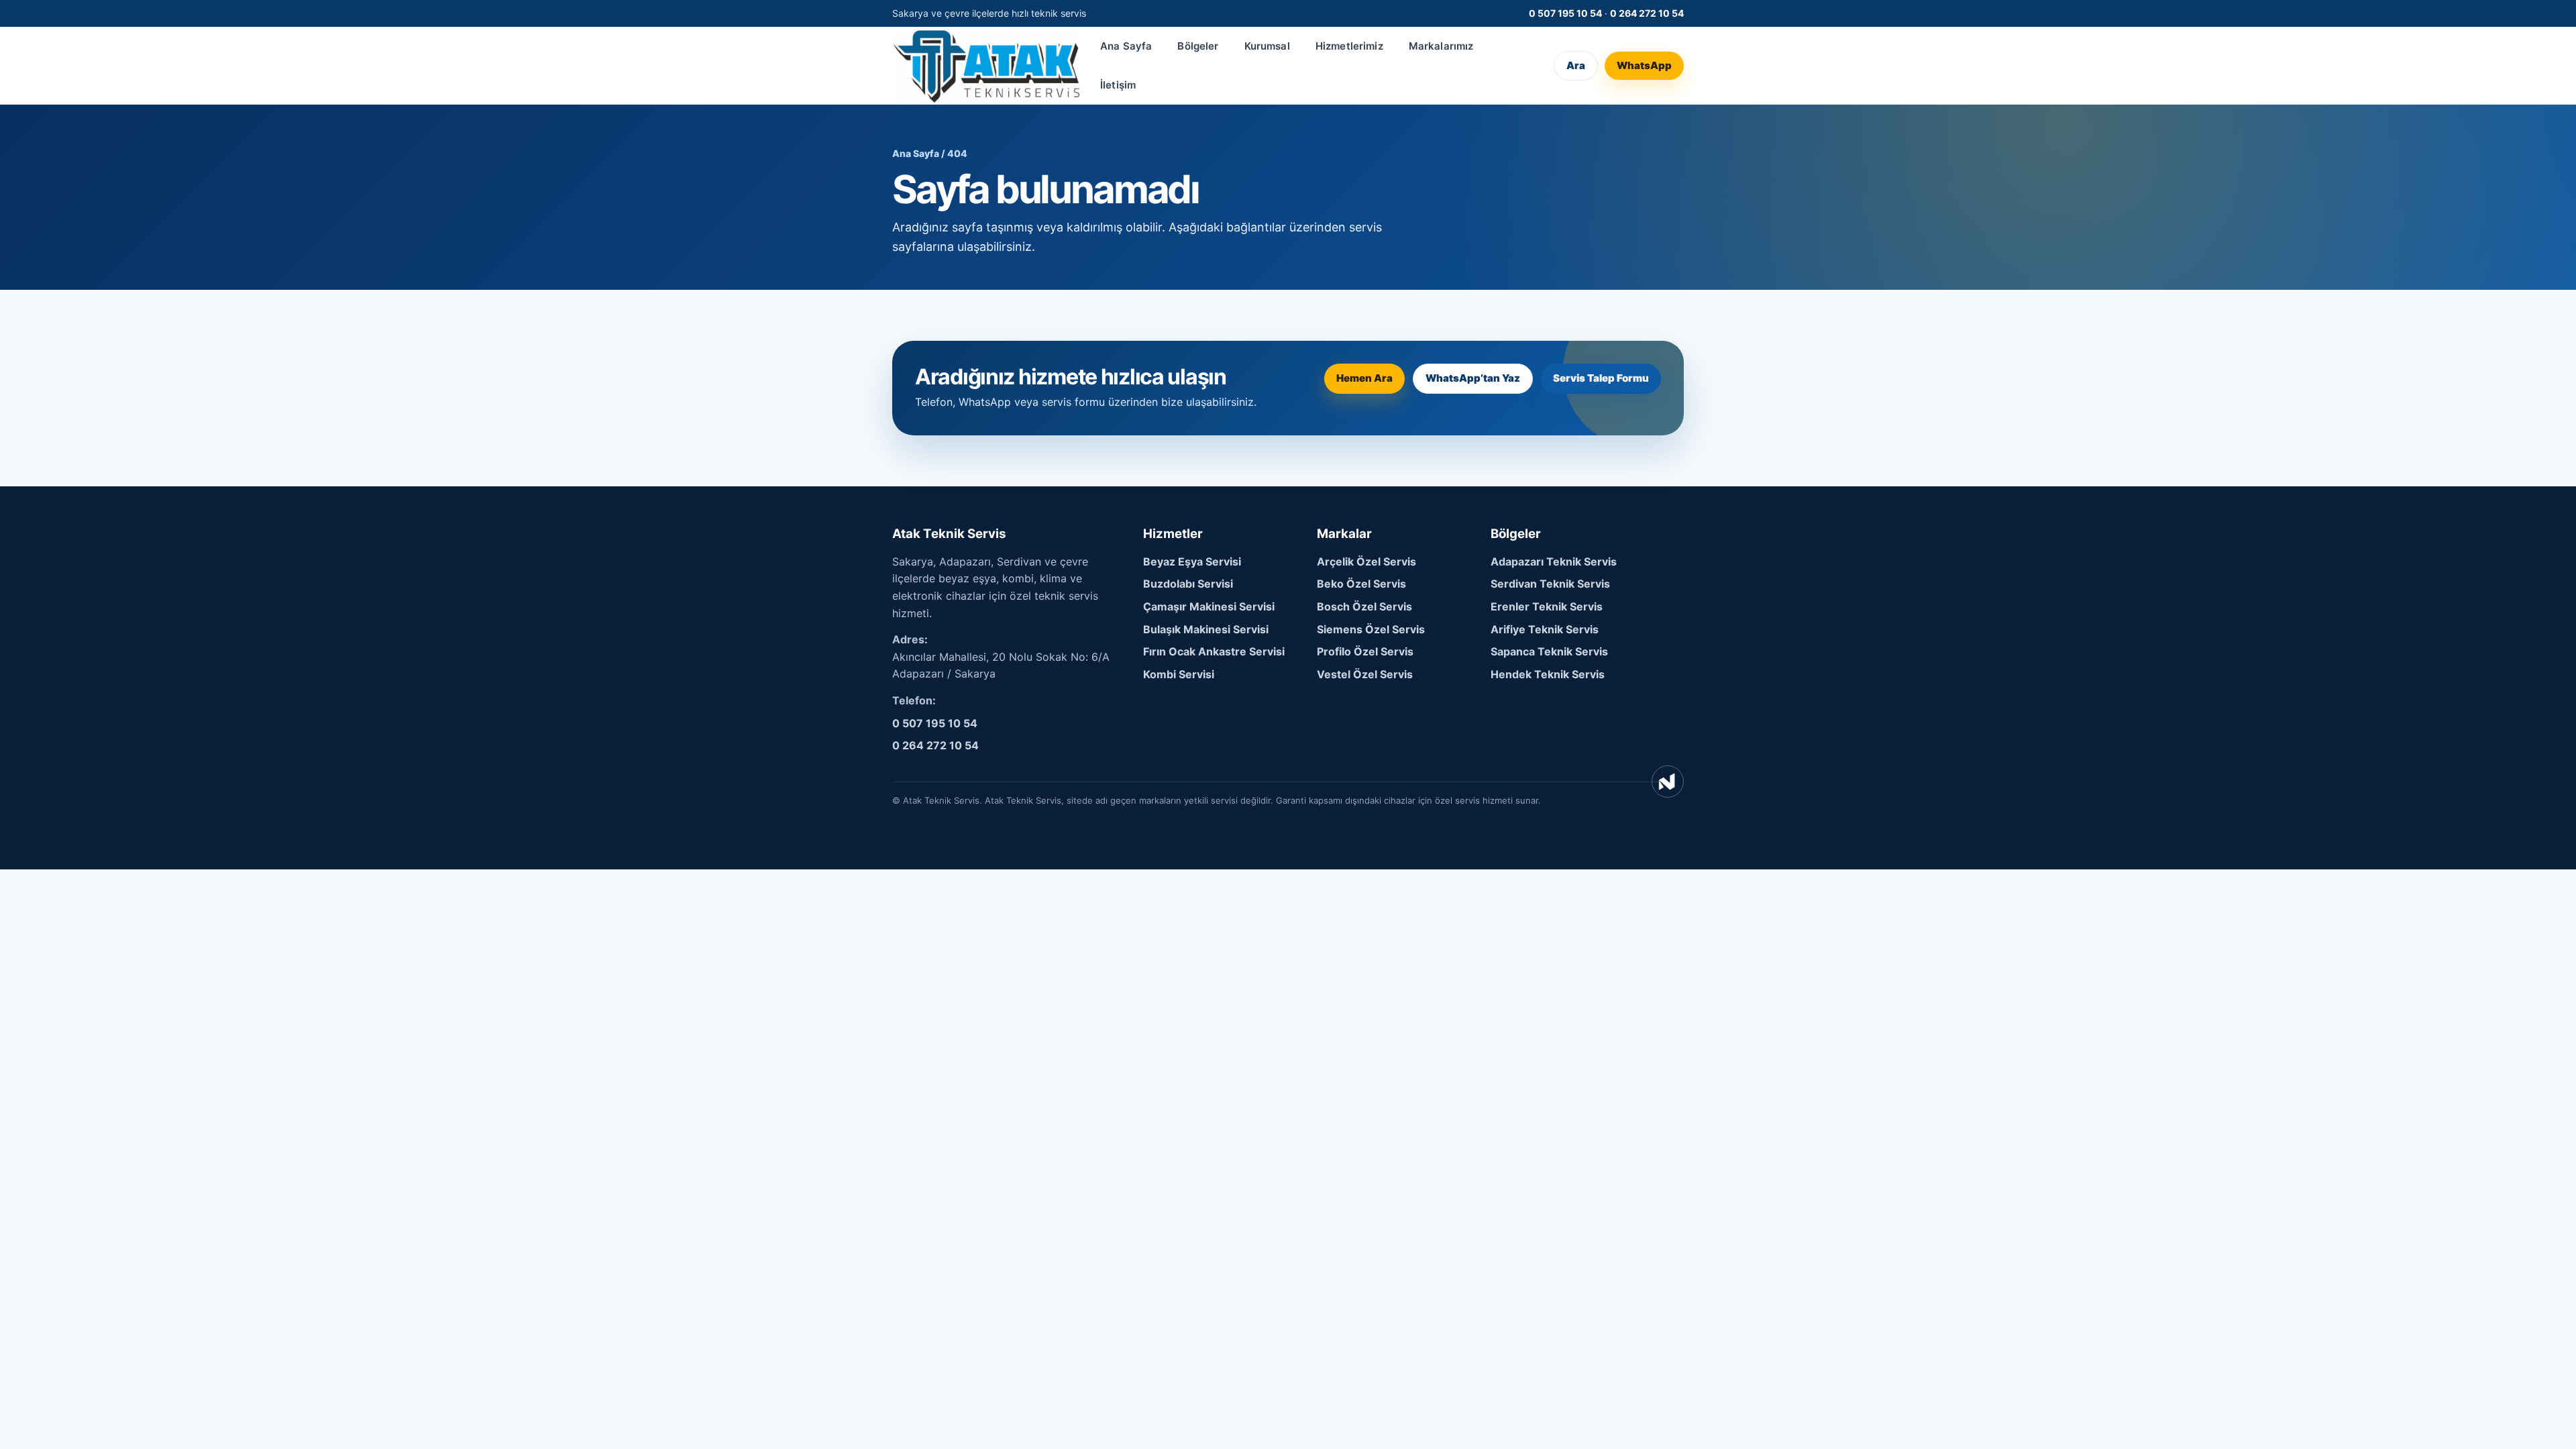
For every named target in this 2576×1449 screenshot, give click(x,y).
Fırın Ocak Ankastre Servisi (1214, 651)
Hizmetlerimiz (1349, 46)
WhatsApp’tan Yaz (1473, 378)
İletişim (1118, 85)
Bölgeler (1198, 46)
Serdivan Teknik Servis (1550, 584)
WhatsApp (1644, 65)
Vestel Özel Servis (1365, 674)
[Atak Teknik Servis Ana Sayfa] (986, 65)
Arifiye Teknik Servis (1545, 629)
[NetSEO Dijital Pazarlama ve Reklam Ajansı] (1668, 782)
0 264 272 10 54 (1647, 13)
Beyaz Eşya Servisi (1192, 561)
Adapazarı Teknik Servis (1554, 561)
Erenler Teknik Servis (1547, 606)
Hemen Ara (1364, 378)
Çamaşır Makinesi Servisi (1209, 606)
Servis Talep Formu (1601, 378)
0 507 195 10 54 (1565, 13)
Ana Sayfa (1126, 46)
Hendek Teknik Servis (1548, 674)
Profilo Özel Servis (1365, 651)
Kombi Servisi (1179, 674)
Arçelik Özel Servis (1366, 561)
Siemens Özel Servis (1371, 629)
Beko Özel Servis (1361, 584)
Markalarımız (1441, 46)
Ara (1576, 65)
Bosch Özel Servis (1364, 606)
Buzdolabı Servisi (1188, 584)
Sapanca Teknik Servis (1549, 651)
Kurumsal (1267, 46)
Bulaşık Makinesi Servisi (1206, 629)
